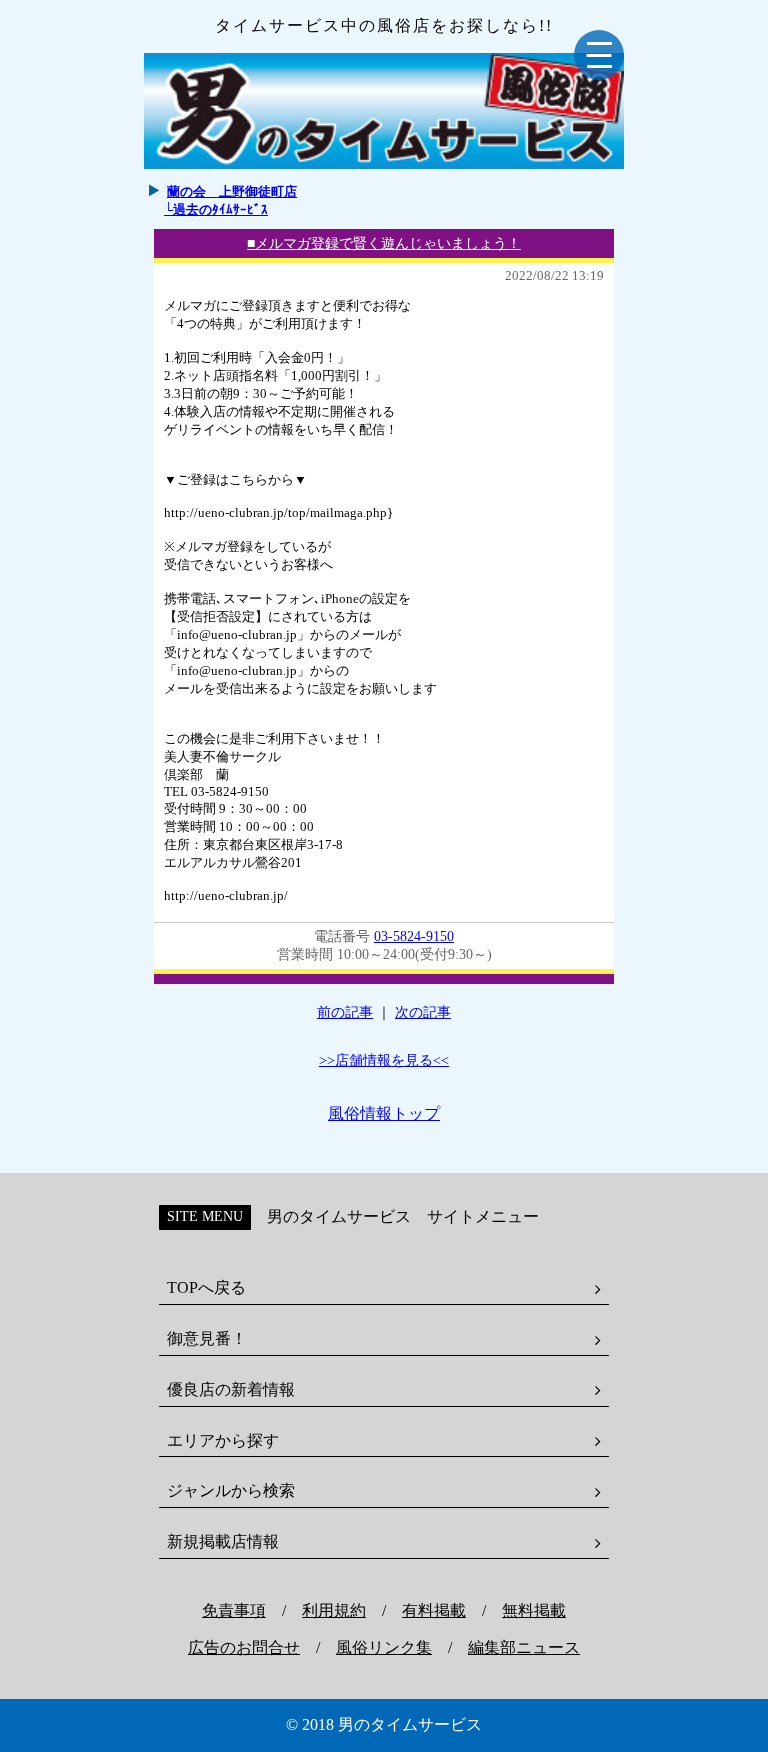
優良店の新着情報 (231, 1389)
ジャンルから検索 (231, 1490)
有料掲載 (434, 1610)
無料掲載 (534, 1610)
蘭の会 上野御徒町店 (232, 191)
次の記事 (423, 1012)
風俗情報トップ (384, 1113)
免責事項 (234, 1610)
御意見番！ (207, 1338)
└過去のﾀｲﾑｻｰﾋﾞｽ (216, 209)
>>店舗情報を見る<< (384, 1060)
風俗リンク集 (384, 1647)
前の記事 (345, 1012)
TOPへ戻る (206, 1287)
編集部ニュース (524, 1647)
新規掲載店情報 (223, 1541)
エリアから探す (223, 1440)
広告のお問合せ (244, 1647)
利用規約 (334, 1610)
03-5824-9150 (414, 936)
